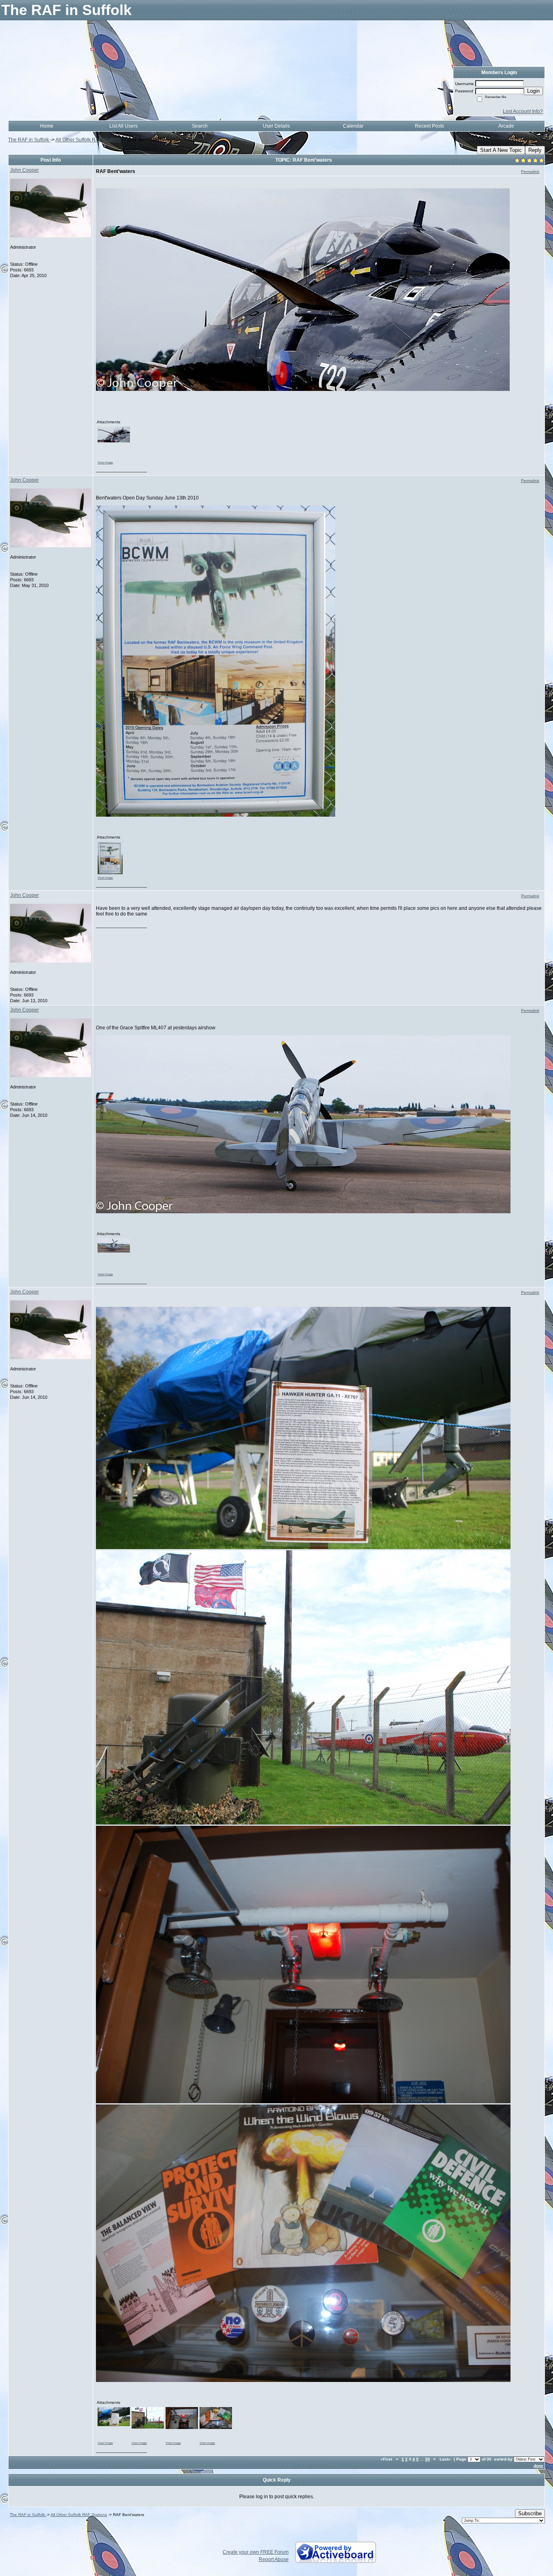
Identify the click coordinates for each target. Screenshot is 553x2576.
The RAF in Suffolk (29, 140)
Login (533, 91)
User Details (276, 126)
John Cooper (24, 170)
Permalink (530, 172)
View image (105, 462)
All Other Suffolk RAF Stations (88, 140)
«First (387, 2459)
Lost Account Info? (523, 111)
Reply (535, 150)
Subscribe (530, 2513)
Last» (446, 2459)
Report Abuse (274, 2559)
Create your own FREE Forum (256, 2552)
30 (428, 2459)
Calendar (353, 126)
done (538, 2466)
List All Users (123, 126)
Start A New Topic (501, 150)
